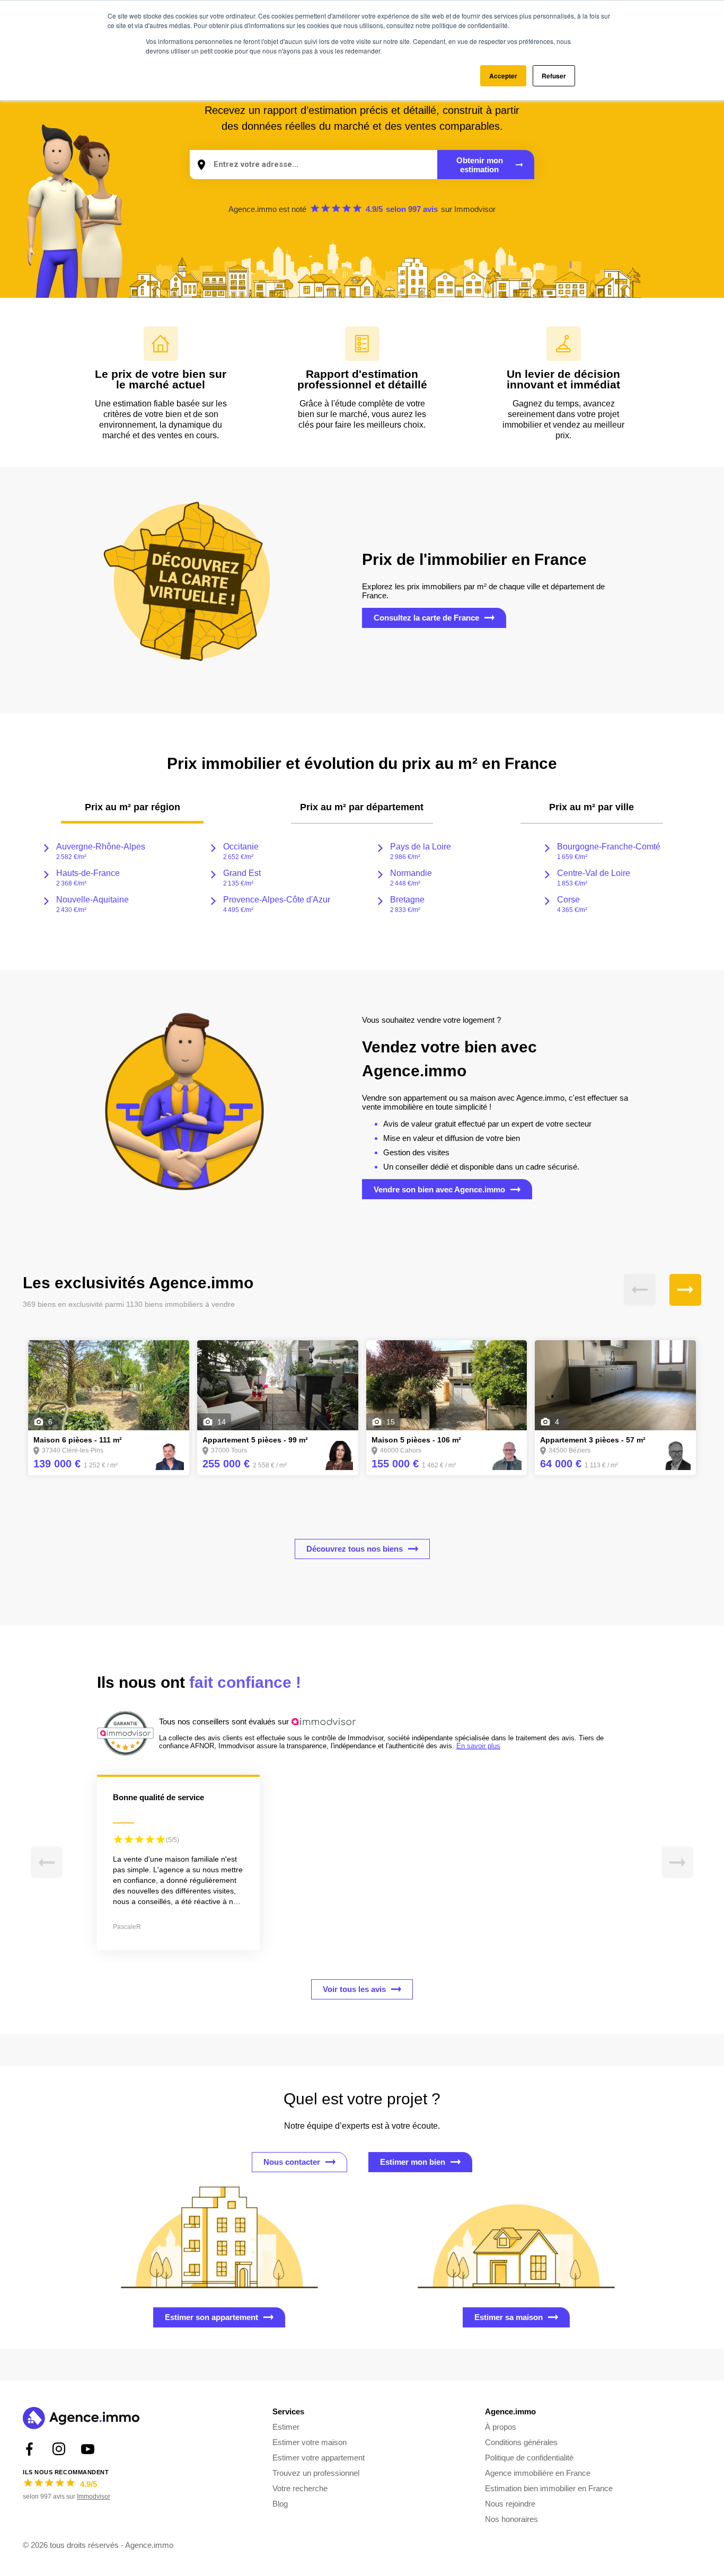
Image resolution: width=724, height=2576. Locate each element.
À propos (501, 2427)
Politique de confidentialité (529, 2458)
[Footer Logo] (81, 2419)
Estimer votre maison (310, 2442)
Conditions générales (521, 2442)
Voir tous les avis (354, 1989)
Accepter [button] (503, 76)
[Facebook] (29, 2449)
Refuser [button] (554, 76)
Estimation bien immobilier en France (549, 2488)
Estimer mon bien (413, 2162)
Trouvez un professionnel (316, 2473)
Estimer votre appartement (319, 2458)
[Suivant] (685, 1290)
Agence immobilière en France (538, 2473)
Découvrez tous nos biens (355, 1549)
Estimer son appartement (211, 2317)
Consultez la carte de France (426, 618)
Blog (280, 2504)
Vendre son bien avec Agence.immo (439, 1189)
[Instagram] (59, 2449)
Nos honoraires (511, 2519)
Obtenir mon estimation (480, 165)
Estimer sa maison (509, 2317)
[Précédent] (640, 1290)
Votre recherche (300, 2488)
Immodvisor (475, 209)
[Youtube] (88, 2449)
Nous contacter (292, 2162)
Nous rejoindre (510, 2504)
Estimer (286, 2427)
